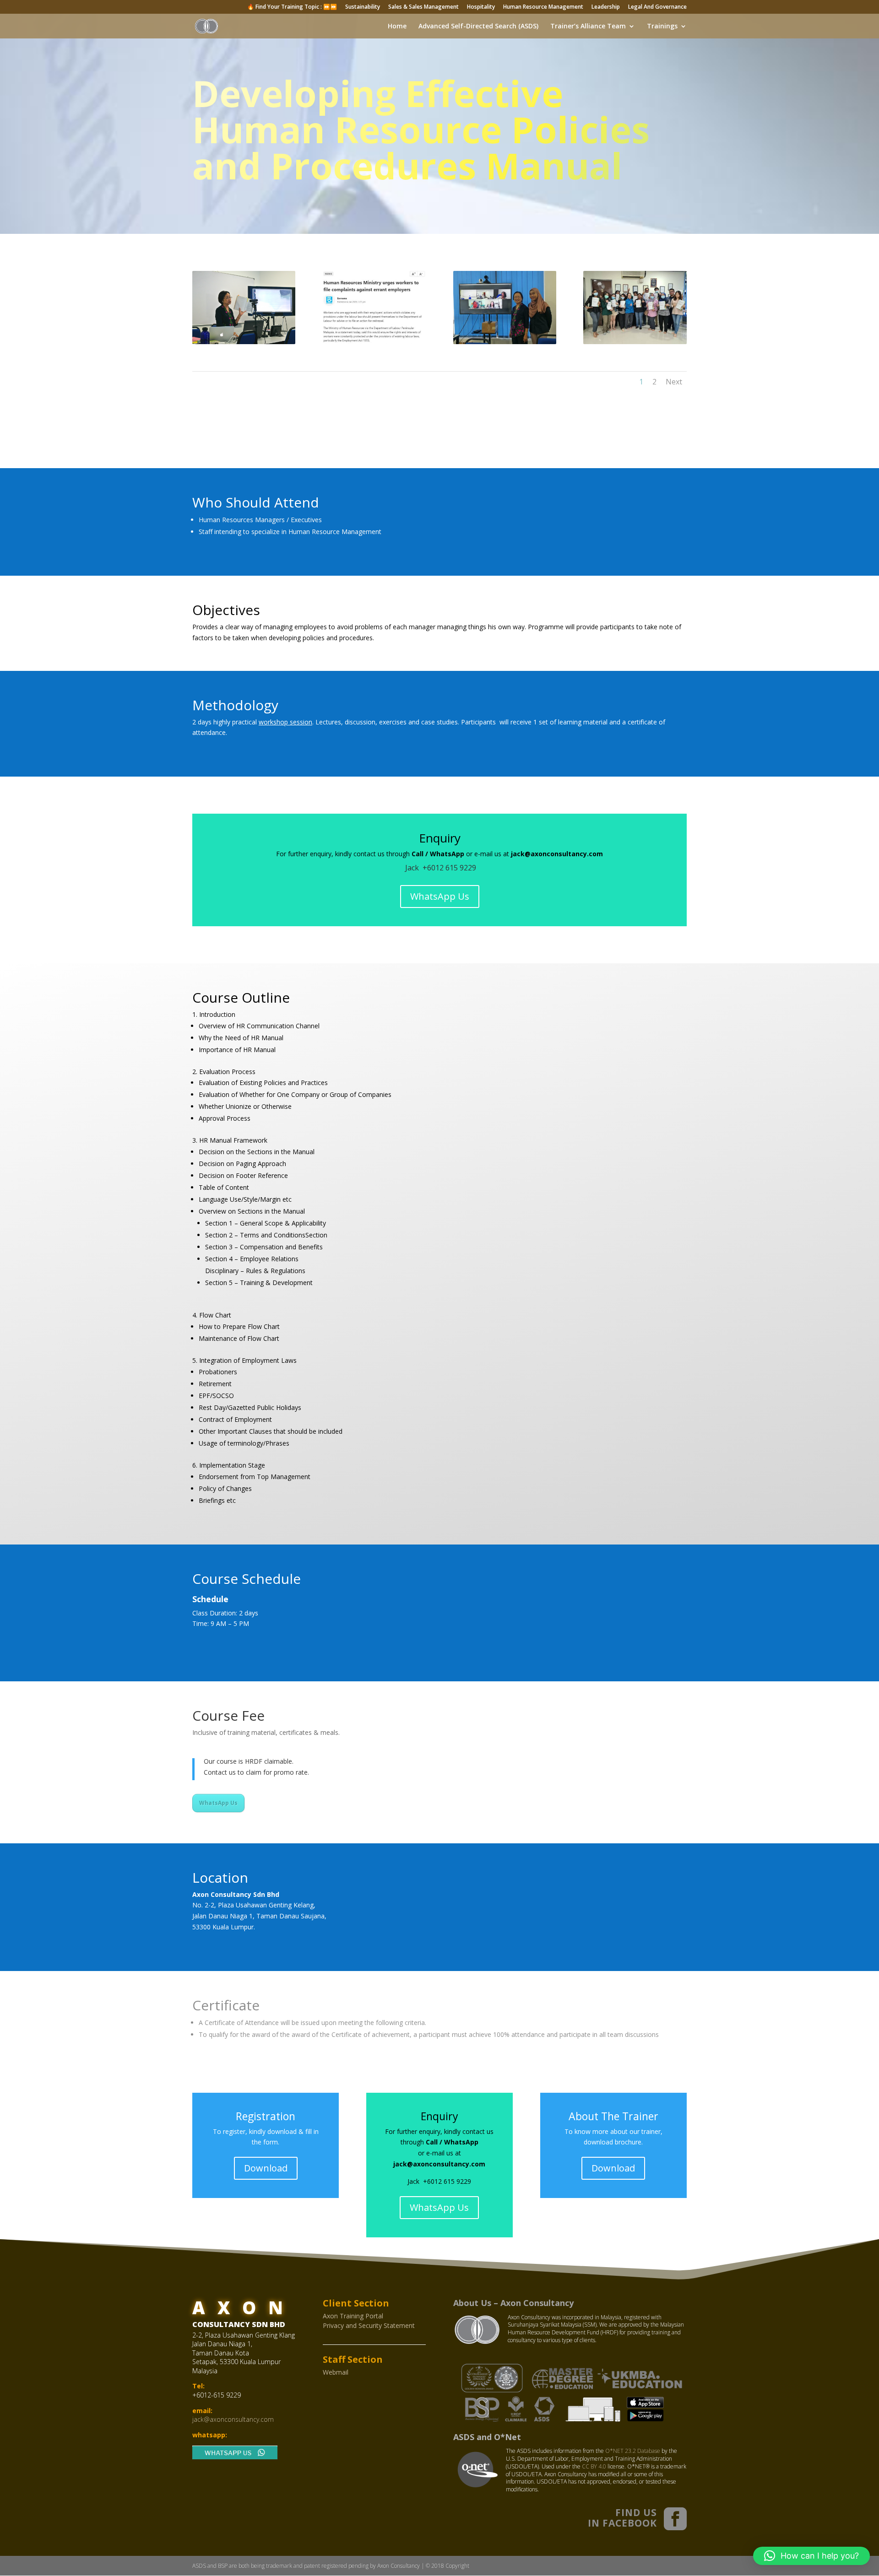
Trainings (662, 27)
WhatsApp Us (440, 896)
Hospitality (481, 7)
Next (674, 382)
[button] (811, 2556)
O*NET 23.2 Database (633, 2451)
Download (266, 2168)
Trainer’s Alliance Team (588, 27)
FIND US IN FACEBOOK (622, 2518)
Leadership (606, 7)
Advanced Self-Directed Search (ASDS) (478, 27)
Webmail (336, 2372)
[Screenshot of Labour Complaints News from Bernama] (374, 342)
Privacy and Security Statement (369, 2325)
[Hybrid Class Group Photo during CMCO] (505, 342)
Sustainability (363, 7)
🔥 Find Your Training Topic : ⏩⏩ (292, 7)
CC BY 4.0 (594, 2466)
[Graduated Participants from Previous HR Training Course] (635, 342)
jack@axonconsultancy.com (233, 2419)
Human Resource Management (543, 7)
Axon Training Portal (353, 2316)
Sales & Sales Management (423, 7)
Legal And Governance (657, 7)
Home (397, 27)
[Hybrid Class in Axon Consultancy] (244, 342)
